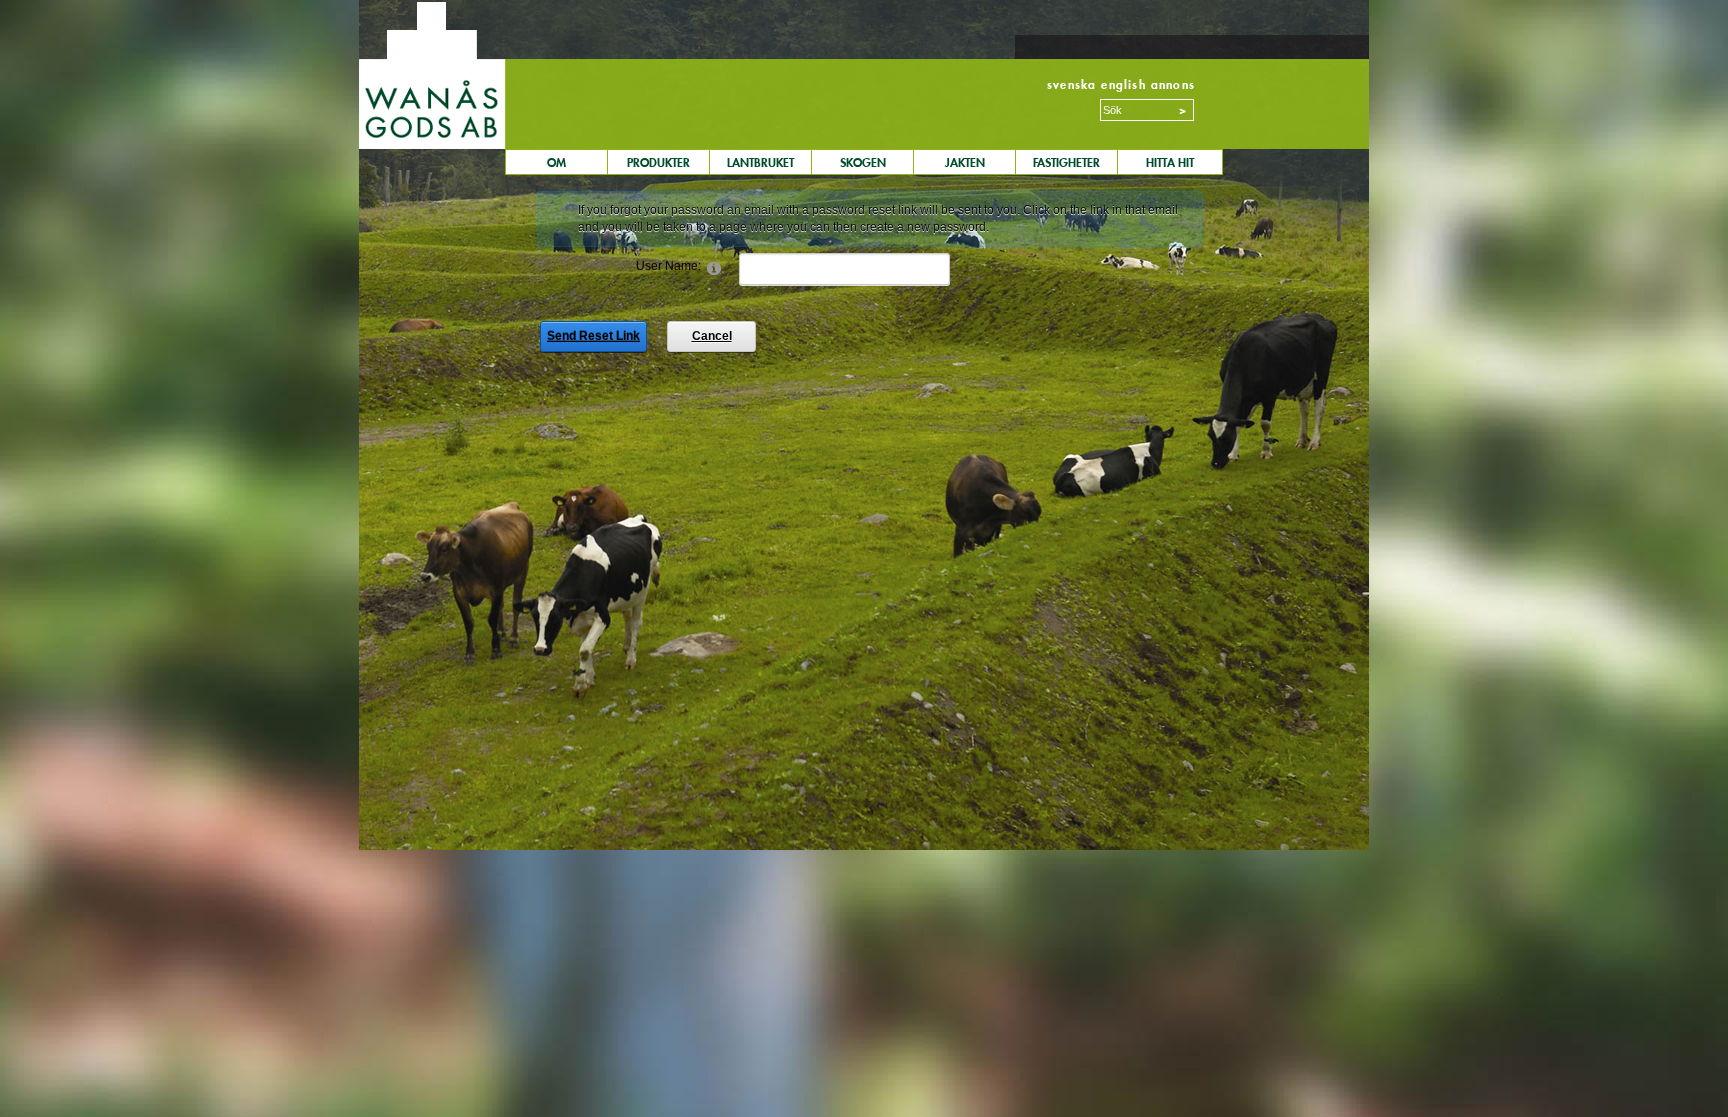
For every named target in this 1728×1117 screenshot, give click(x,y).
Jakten (965, 162)
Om (556, 162)
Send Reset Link (593, 336)
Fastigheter (1066, 162)
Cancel (712, 336)
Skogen (863, 162)
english (1123, 84)
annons (1173, 84)
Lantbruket (760, 162)
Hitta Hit (1170, 162)
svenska (1071, 84)
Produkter (658, 162)
